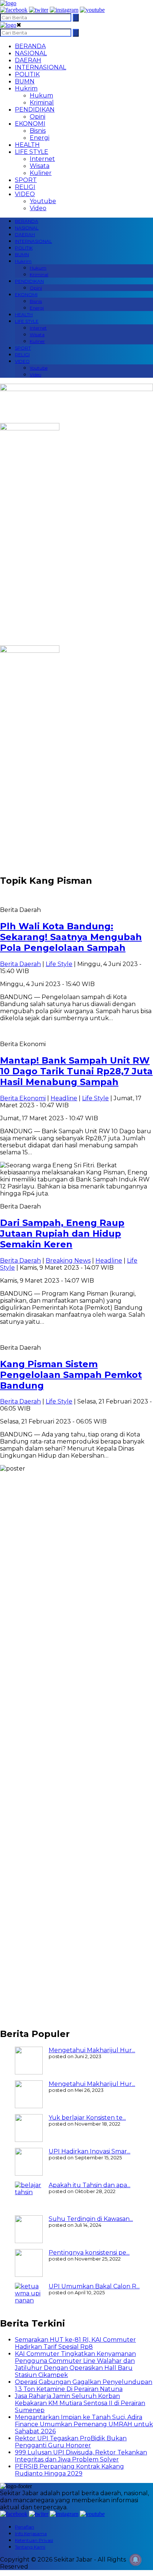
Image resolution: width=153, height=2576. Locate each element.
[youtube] (92, 10)
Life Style (59, 964)
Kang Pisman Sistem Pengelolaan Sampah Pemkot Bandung (71, 1375)
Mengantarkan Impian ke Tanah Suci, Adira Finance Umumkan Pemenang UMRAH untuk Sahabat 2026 (84, 2424)
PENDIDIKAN (35, 110)
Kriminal (42, 102)
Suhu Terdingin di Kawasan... (91, 2219)
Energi (40, 138)
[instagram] (64, 10)
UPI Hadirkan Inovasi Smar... (89, 2151)
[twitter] (39, 10)
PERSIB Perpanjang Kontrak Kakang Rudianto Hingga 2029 (69, 2470)
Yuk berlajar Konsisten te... (87, 2118)
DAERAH (28, 60)
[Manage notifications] (136, 2560)
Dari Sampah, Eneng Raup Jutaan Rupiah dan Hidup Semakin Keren (62, 1234)
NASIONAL (31, 53)
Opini (38, 117)
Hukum (41, 95)
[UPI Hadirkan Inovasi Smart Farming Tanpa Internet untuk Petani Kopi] (29, 2162)
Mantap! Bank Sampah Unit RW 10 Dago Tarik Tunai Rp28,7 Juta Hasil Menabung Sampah (76, 1071)
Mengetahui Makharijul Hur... (92, 2050)
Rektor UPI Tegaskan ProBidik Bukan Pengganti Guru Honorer (71, 2442)
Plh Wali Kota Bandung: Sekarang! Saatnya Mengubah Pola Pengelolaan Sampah (71, 937)
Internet (42, 159)
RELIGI (25, 187)
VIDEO (25, 194)
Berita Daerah (20, 964)
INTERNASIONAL (40, 67)
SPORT (26, 180)
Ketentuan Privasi (34, 2540)
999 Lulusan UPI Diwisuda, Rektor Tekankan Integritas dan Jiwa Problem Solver (81, 2456)
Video (38, 208)
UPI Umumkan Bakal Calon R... (94, 2286)
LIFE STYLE (32, 152)
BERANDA (30, 46)
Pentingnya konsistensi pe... (89, 2253)
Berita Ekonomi (23, 1098)
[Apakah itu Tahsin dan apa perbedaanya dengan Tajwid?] (29, 2195)
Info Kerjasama (31, 2534)
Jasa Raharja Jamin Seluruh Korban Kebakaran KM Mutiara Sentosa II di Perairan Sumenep (80, 2403)
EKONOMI (30, 124)
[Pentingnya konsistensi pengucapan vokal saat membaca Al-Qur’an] (29, 2263)
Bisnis (38, 131)
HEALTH (27, 145)
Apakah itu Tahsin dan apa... (89, 2185)
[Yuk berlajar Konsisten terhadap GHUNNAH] (29, 2128)
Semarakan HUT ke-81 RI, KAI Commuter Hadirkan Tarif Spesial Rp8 (75, 2343)
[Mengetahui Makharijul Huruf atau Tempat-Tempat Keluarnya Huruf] (29, 2094)
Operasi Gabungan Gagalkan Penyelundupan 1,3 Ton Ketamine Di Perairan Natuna (84, 2385)
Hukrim (26, 88)
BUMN (25, 81)
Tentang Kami (30, 2547)
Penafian (25, 2527)
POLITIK (27, 74)
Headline (64, 1098)
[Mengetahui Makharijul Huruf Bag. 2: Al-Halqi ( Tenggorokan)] (29, 2061)
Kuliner (41, 173)
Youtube (43, 201)
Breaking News (68, 1261)
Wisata (40, 166)
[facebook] (14, 10)
